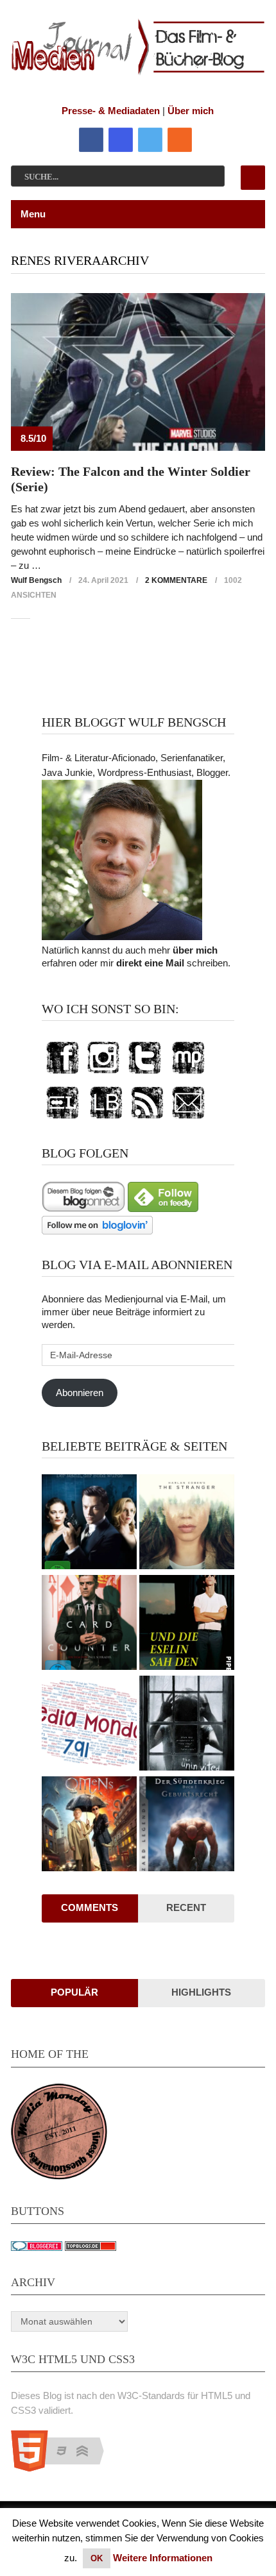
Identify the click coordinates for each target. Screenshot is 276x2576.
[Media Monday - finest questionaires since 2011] (59, 2176)
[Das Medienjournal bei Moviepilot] (188, 1074)
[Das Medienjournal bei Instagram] (103, 1074)
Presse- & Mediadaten (111, 111)
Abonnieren (80, 1393)
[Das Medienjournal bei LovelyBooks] (106, 1119)
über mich (195, 950)
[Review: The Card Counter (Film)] (89, 1624)
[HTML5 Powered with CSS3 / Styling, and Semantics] (64, 2468)
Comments (90, 1907)
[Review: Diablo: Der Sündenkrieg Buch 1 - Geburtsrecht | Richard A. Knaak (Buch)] (187, 1825)
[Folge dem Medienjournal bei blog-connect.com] (83, 1208)
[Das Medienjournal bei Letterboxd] (62, 1119)
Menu (33, 214)
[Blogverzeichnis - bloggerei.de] (37, 2247)
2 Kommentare (176, 580)
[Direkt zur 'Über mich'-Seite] (122, 937)
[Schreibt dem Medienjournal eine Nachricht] (188, 1119)
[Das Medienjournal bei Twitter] (144, 1074)
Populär (74, 1992)
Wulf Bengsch (36, 580)
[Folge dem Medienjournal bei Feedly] (163, 1208)
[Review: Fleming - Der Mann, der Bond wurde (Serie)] (89, 1523)
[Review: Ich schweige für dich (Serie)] (187, 1523)
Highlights (201, 1992)
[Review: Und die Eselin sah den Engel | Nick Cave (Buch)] (187, 1624)
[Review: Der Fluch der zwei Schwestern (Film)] (187, 1725)
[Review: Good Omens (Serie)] (89, 1825)
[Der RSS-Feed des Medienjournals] (147, 1119)
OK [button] (97, 2558)
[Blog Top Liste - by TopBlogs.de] (91, 2247)
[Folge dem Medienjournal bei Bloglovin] (97, 1231)
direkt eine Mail (150, 963)
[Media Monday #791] (89, 1725)
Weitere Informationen (163, 2558)
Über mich (191, 111)
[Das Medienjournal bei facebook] (62, 1074)
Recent (186, 1907)
